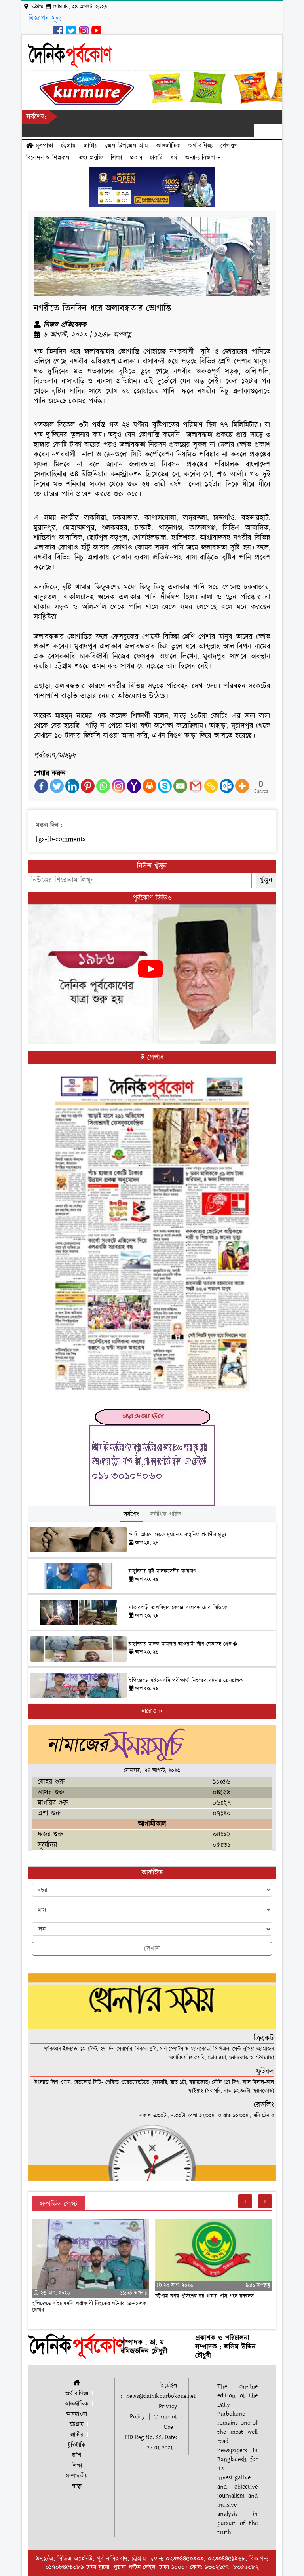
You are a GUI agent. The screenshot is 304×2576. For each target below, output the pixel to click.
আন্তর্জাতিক (168, 146)
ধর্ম (174, 158)
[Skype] (165, 786)
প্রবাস (136, 158)
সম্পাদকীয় (77, 2476)
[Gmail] (196, 786)
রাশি (77, 2455)
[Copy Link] (211, 786)
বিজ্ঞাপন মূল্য (45, 18)
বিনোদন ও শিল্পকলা (48, 158)
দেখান (152, 1949)
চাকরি (156, 158)
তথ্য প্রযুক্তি (91, 158)
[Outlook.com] (227, 786)
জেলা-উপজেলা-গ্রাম (127, 146)
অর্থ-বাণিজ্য (200, 146)
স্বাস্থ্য (77, 2486)
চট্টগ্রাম (68, 146)
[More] (242, 786)
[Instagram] (119, 786)
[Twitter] (57, 786)
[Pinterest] (88, 786)
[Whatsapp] (103, 786)
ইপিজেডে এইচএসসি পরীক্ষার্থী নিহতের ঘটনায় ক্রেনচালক (186, 1681)
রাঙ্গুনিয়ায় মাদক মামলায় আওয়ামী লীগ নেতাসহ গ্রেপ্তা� (183, 1644)
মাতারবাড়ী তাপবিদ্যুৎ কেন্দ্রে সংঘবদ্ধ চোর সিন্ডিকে (178, 1608)
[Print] (149, 786)
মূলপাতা (43, 146)
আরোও (149, 1711)
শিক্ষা (116, 158)
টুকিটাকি (77, 2445)
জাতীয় (90, 146)
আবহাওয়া (77, 2414)
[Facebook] (41, 786)
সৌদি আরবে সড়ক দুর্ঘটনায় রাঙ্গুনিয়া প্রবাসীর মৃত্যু (177, 1535)
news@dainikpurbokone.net (161, 2396)
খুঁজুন (266, 880)
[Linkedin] (72, 786)
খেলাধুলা (230, 146)
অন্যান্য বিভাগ (201, 158)
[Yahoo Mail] (134, 786)
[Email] (180, 786)
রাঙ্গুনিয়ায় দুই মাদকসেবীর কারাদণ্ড (162, 1571)
